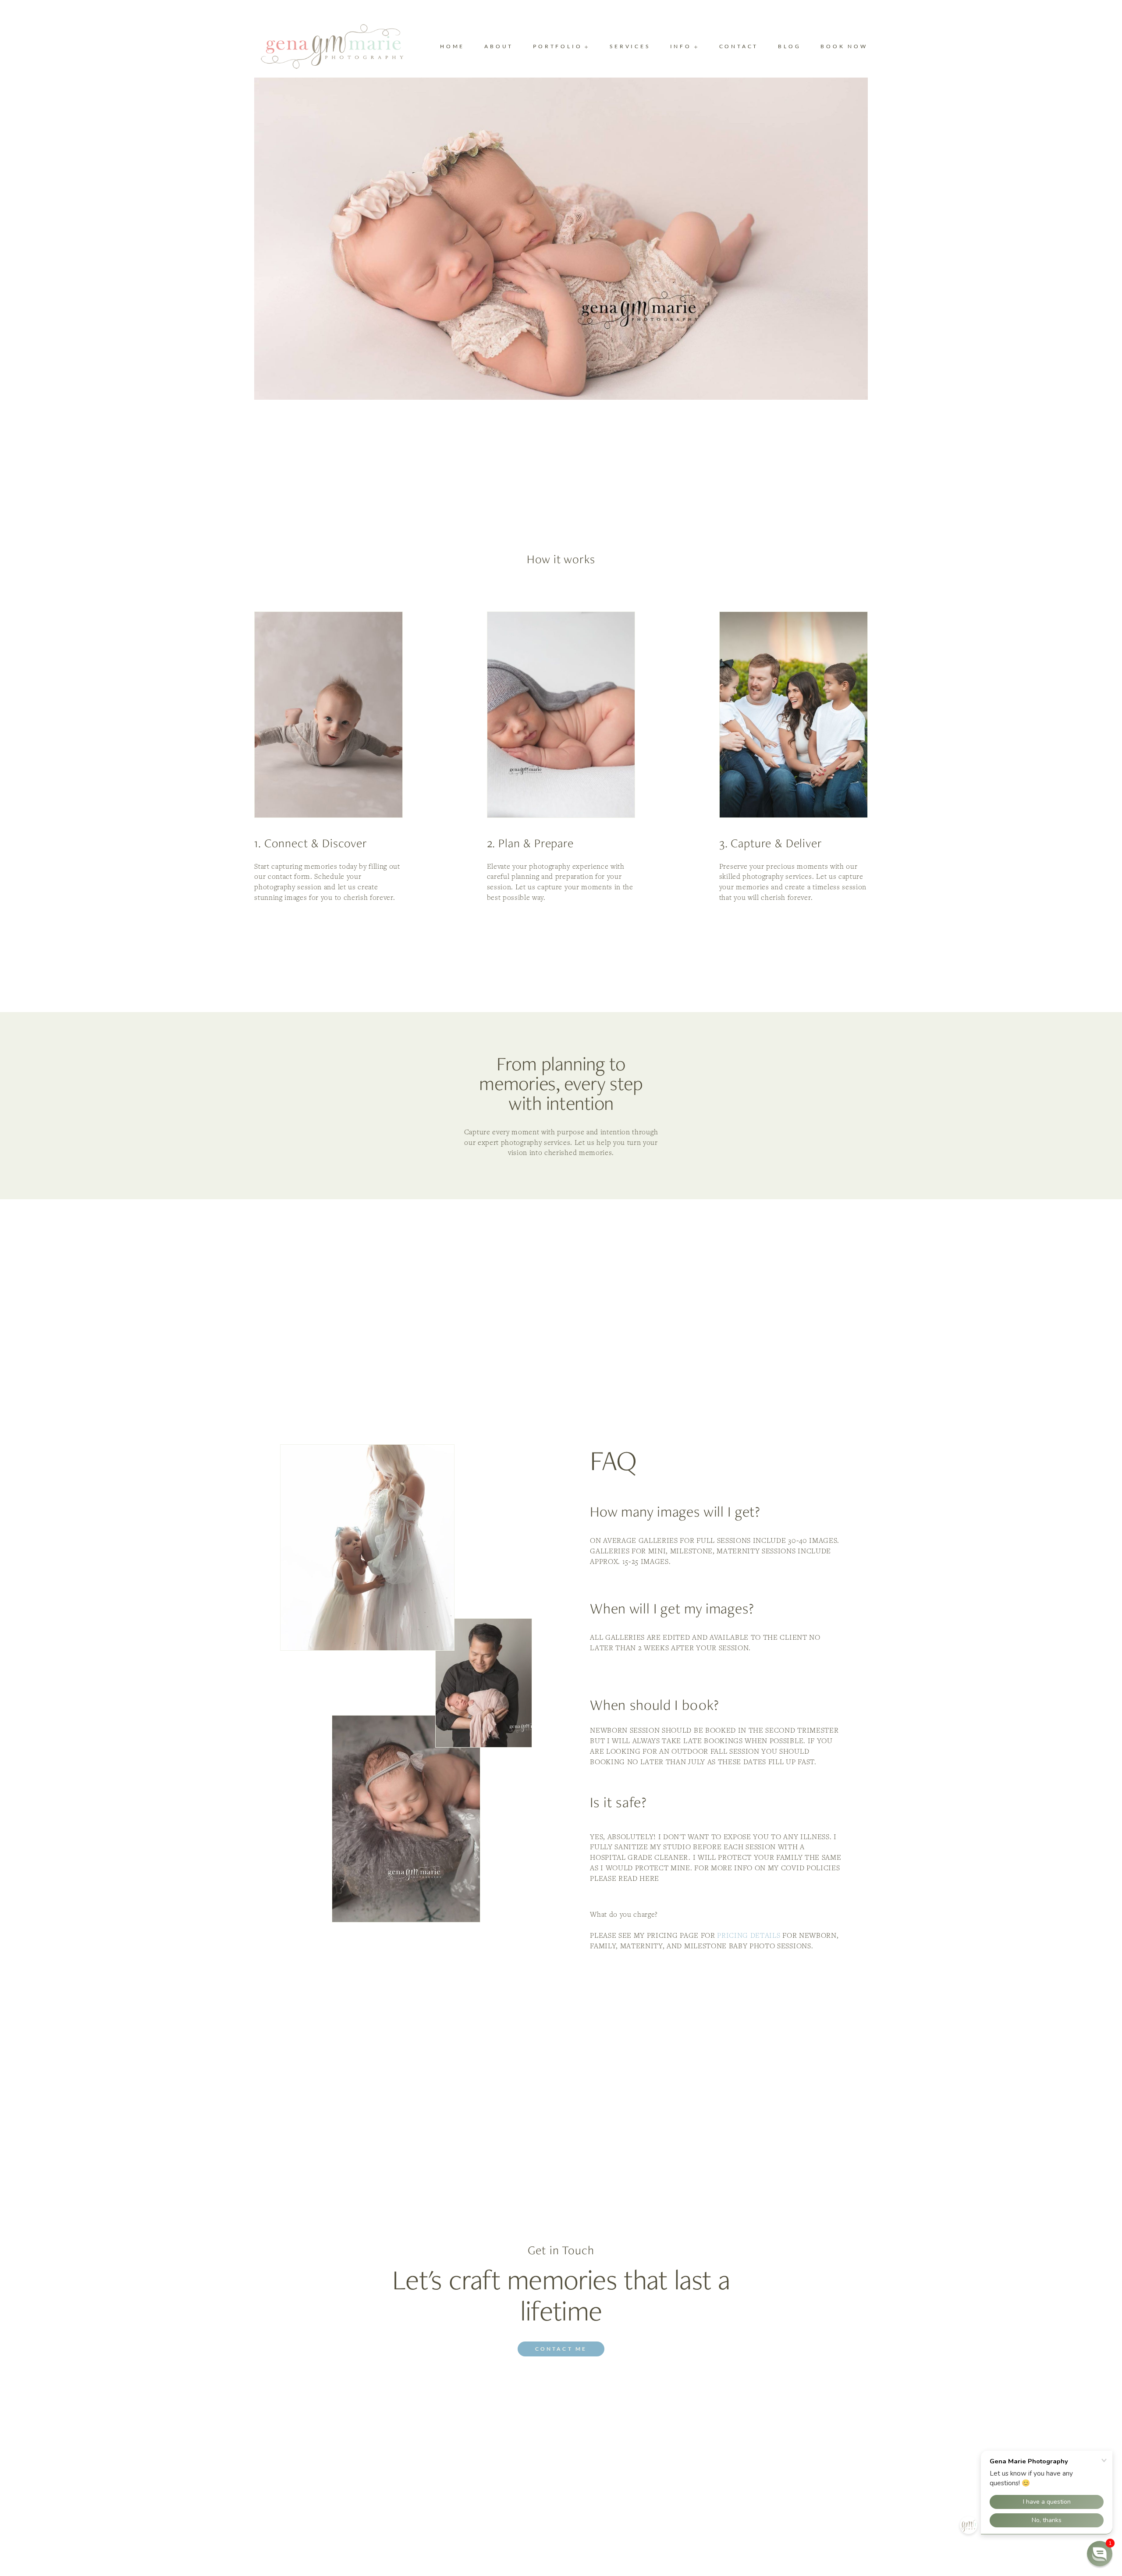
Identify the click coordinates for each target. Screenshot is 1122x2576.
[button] (561, 46)
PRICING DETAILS (750, 1935)
